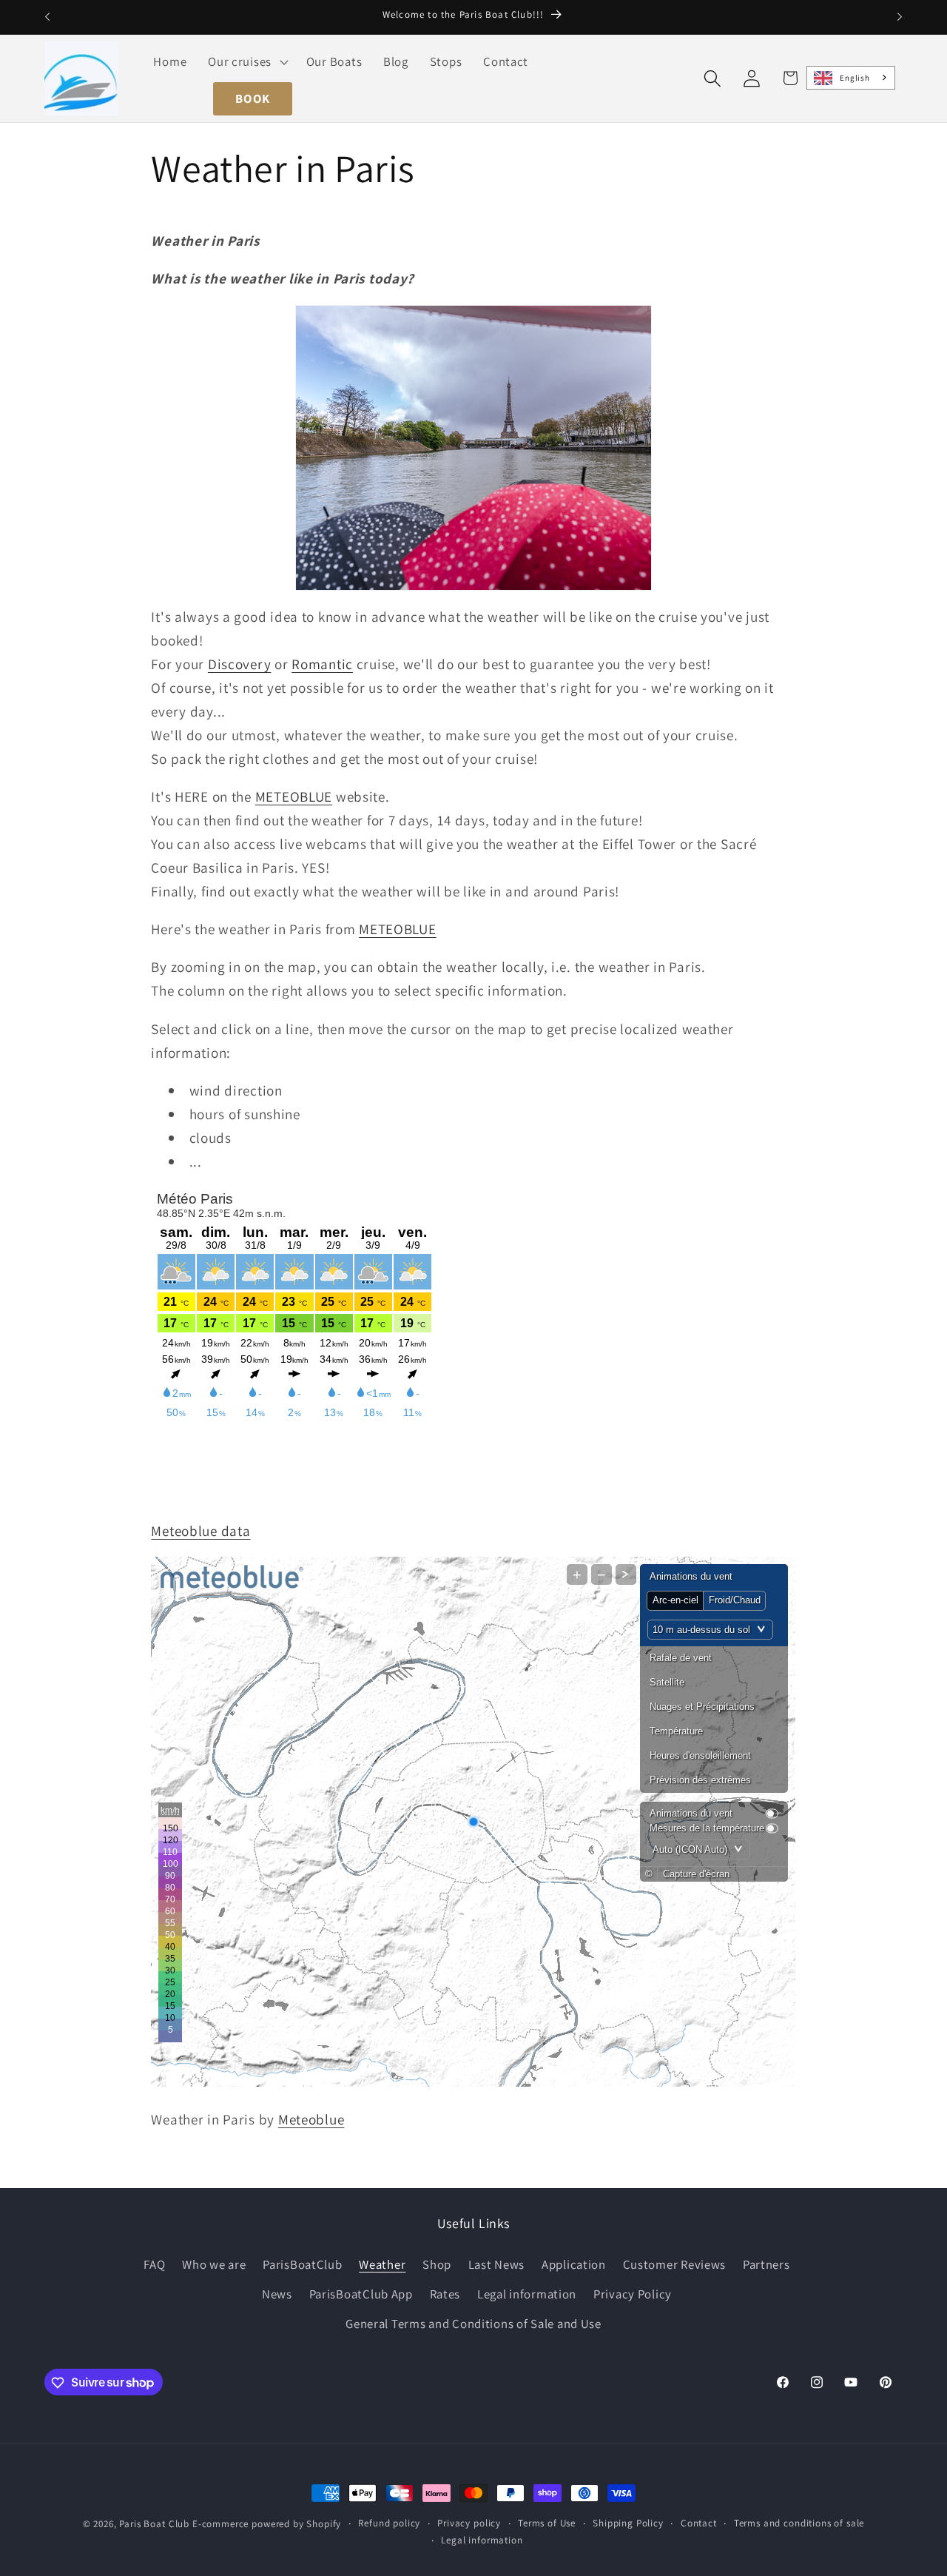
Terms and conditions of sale (799, 2523)
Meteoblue (311, 2119)
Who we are (214, 2264)
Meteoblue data (200, 1531)
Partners (766, 2264)
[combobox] (851, 78)
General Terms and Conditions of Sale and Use (473, 2323)
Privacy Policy (633, 2293)
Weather (382, 2264)
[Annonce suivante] (900, 17)
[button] (247, 61)
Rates (445, 2293)
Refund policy (389, 2523)
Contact (699, 2523)
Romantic (322, 664)
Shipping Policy (628, 2523)
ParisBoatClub (302, 2264)
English (855, 78)
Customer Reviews (675, 2264)
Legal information (527, 2293)
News (277, 2293)
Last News (496, 2264)
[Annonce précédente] (47, 17)
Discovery (239, 664)
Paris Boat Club (154, 2524)
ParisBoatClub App (361, 2293)
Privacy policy (469, 2523)
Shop (437, 2264)
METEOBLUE (294, 796)
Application (574, 2264)
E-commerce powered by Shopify (267, 2524)
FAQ (154, 2264)
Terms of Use (547, 2523)
